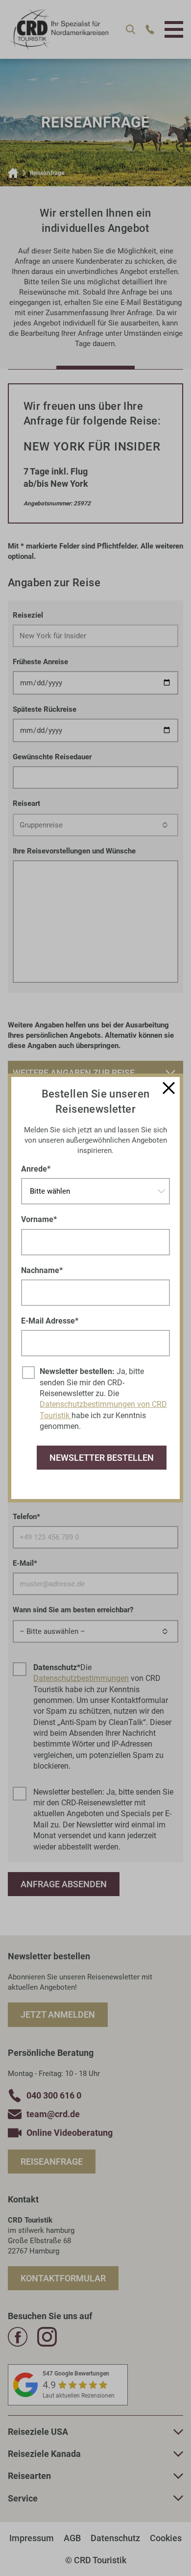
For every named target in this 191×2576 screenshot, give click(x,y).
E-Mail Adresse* (50, 1321)
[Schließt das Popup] (169, 1088)
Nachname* (42, 1270)
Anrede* (36, 1169)
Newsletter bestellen (102, 1458)
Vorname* (39, 1219)
